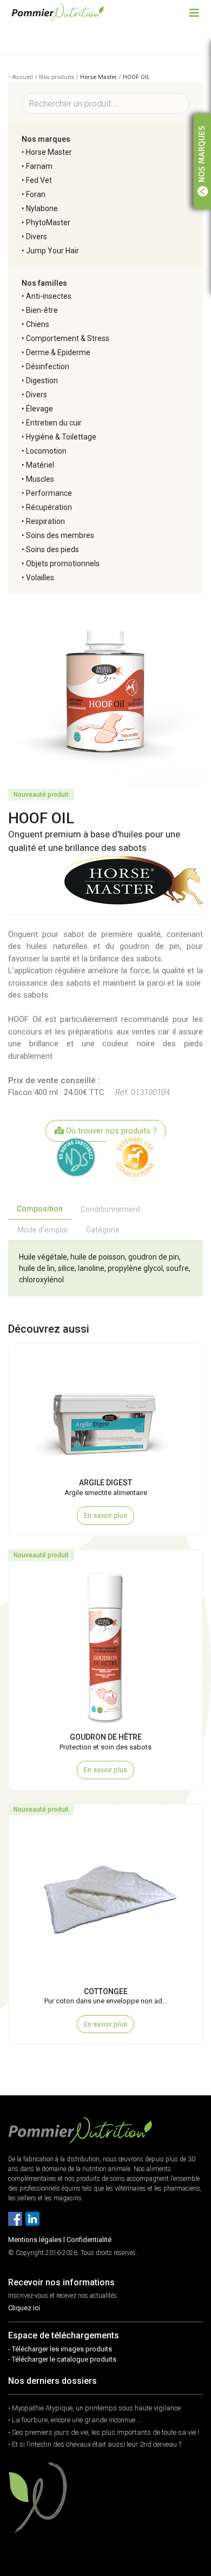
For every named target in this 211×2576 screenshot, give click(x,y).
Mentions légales (35, 2240)
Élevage (39, 409)
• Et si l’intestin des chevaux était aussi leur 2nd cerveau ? (95, 2444)
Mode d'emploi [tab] (42, 1230)
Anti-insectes (49, 296)
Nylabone (42, 208)
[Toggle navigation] (194, 12)
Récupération (49, 507)
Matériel (40, 465)
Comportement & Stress (68, 338)
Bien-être (42, 310)
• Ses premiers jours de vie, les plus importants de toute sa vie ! (104, 2432)
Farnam (39, 166)
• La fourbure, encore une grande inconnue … (75, 2420)
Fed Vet (39, 180)
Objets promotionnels (63, 563)
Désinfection (48, 366)
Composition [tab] (40, 1209)
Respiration (45, 521)
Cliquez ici (24, 2308)
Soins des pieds (52, 549)
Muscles (40, 479)
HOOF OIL (136, 77)
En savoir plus (105, 1515)
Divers (37, 237)
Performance (49, 493)
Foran (36, 194)
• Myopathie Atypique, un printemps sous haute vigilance (94, 2408)
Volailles (40, 578)
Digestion (42, 381)
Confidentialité (89, 2240)
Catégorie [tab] (103, 1230)
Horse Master (98, 77)
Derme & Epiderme (58, 352)
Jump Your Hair (52, 251)
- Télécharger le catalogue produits (62, 2359)
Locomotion (46, 451)
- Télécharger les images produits (60, 2349)
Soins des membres (60, 535)
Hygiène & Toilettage (61, 437)
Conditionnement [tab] (110, 1209)
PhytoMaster (48, 222)
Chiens (38, 324)
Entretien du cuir (54, 423)
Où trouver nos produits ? (110, 1131)
